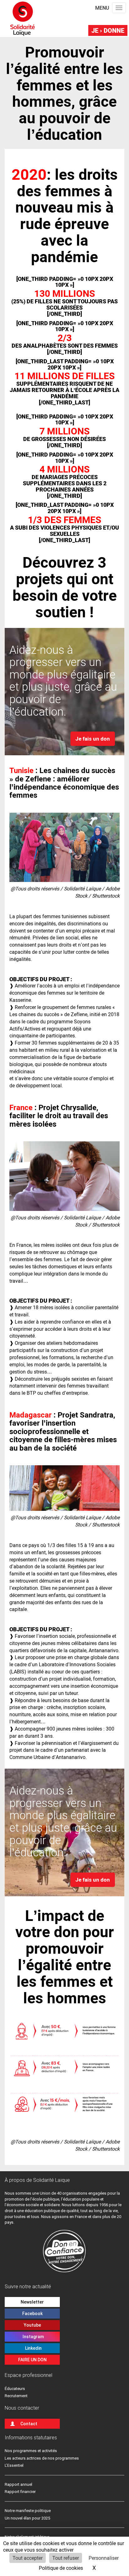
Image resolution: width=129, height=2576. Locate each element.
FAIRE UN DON (32, 2360)
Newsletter (32, 2302)
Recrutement (16, 2396)
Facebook (32, 2314)
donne (108, 30)
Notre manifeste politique (28, 2511)
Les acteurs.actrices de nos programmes (42, 2458)
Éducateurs (15, 2389)
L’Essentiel (14, 2465)
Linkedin (32, 2348)
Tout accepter (28, 2558)
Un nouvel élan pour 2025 (27, 2518)
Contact (29, 2424)
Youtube (32, 2325)
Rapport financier (20, 2492)
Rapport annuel (18, 2484)
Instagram (32, 2337)
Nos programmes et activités (31, 2451)
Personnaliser (104, 2558)
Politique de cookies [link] (61, 2568)
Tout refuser (66, 2558)
